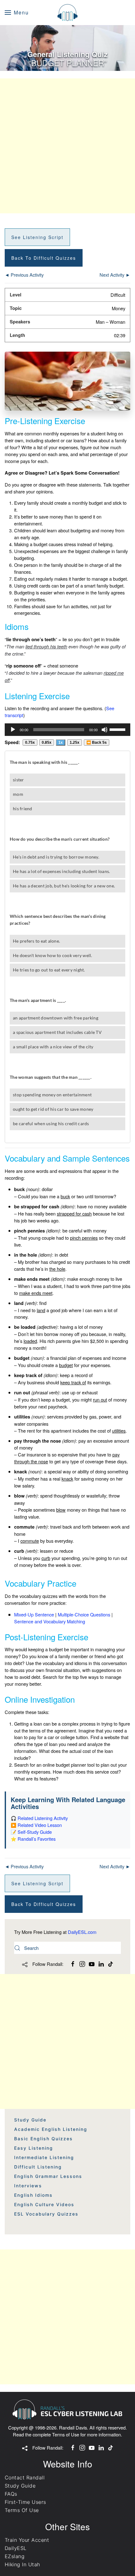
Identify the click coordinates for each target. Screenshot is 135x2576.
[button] (17, 13)
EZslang (15, 2556)
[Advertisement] (67, 146)
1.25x (75, 742)
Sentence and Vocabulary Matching (50, 1621)
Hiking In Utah (22, 2564)
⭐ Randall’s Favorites (33, 1839)
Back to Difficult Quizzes (44, 258)
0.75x (30, 742)
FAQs (11, 2494)
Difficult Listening (38, 2167)
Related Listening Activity (43, 1818)
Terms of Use (66, 2434)
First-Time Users (25, 2502)
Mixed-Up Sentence (34, 1614)
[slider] (118, 729)
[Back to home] (67, 13)
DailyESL (16, 2548)
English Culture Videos (44, 2204)
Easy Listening (34, 2148)
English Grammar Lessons (48, 2176)
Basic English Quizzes (43, 2139)
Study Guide (30, 2120)
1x (61, 742)
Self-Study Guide (35, 1832)
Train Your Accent (27, 2540)
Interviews (28, 2186)
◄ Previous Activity (24, 275)
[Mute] (105, 730)
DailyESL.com (82, 1932)
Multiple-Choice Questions (84, 1614)
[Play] (13, 730)
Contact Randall (25, 2478)
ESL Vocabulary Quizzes (46, 2214)
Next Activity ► (115, 275)
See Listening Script (37, 237)
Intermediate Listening (44, 2157)
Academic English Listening (51, 2129)
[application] (67, 730)
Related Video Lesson (40, 1825)
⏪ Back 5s (97, 742)
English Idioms (33, 2195)
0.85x (47, 742)
